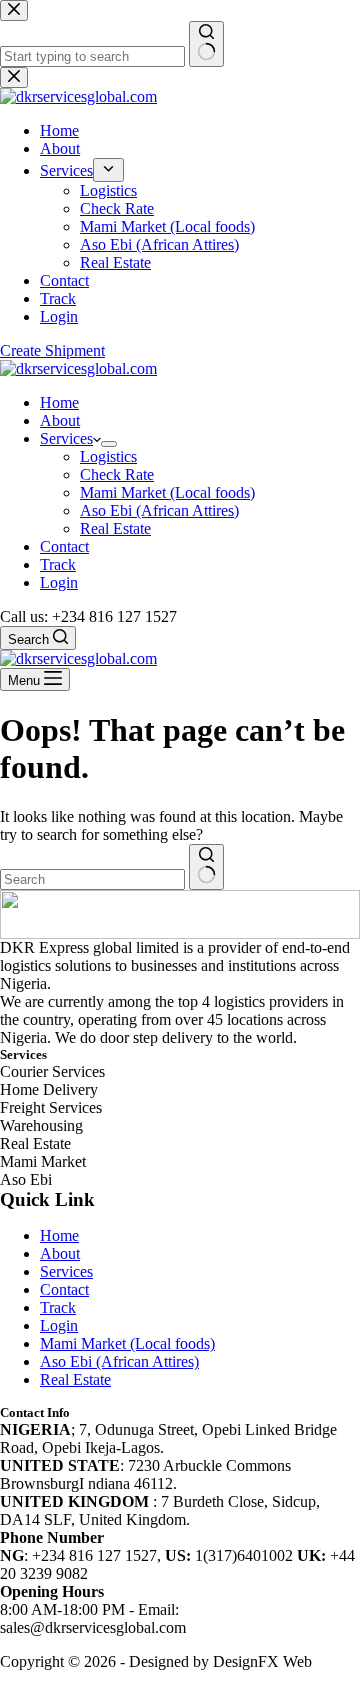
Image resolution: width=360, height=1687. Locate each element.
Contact (64, 546)
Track (58, 564)
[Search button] (206, 867)
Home (59, 402)
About (60, 420)
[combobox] (92, 879)
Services (66, 438)
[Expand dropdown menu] (109, 444)
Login (59, 582)
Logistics (108, 456)
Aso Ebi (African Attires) (159, 510)
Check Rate (117, 474)
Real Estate (115, 528)
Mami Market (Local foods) (167, 492)
